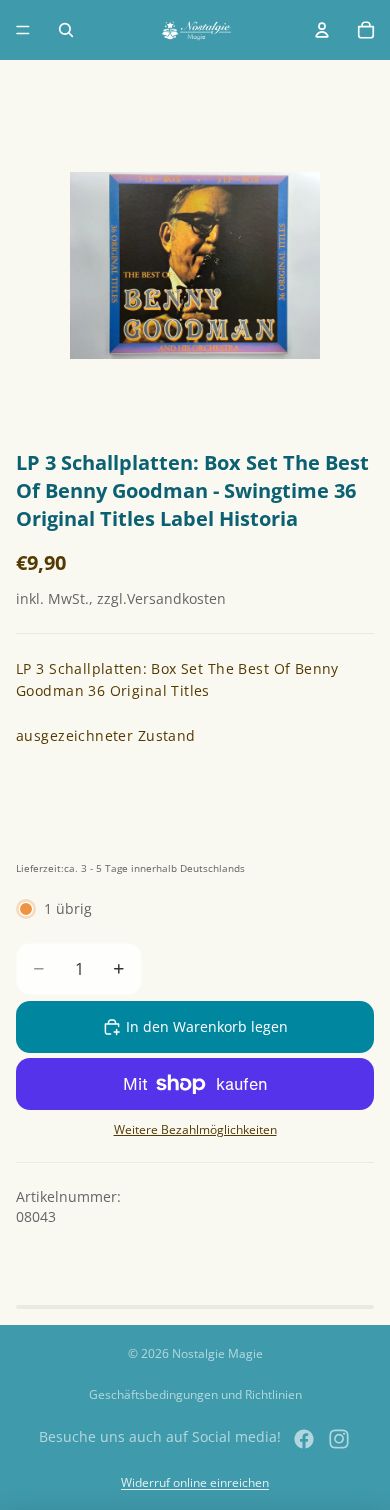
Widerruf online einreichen (195, 1482)
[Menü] (23, 30)
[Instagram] (339, 1439)
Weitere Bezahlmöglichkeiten (195, 1129)
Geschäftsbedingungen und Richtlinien (195, 1394)
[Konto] (322, 30)
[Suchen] (66, 30)
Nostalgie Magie (217, 1353)
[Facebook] (304, 1439)
